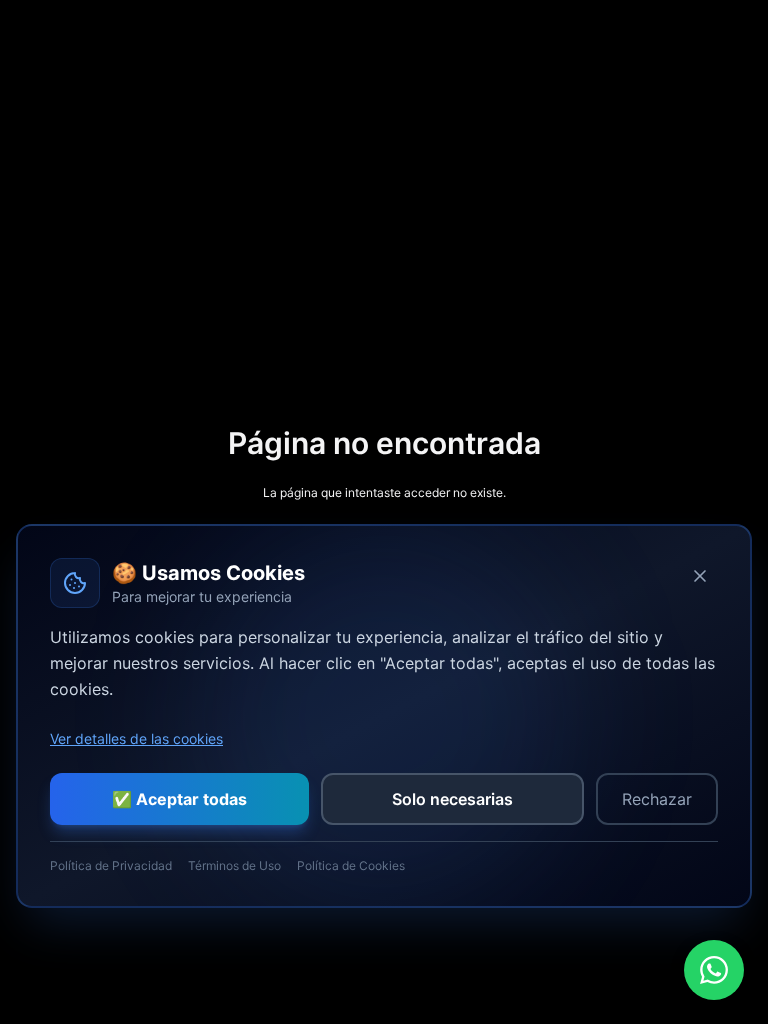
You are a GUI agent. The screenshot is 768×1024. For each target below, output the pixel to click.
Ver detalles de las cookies (136, 738)
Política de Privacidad (111, 865)
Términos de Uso (234, 865)
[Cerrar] (700, 576)
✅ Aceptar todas (179, 799)
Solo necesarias (452, 799)
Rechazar (657, 799)
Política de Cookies (351, 865)
